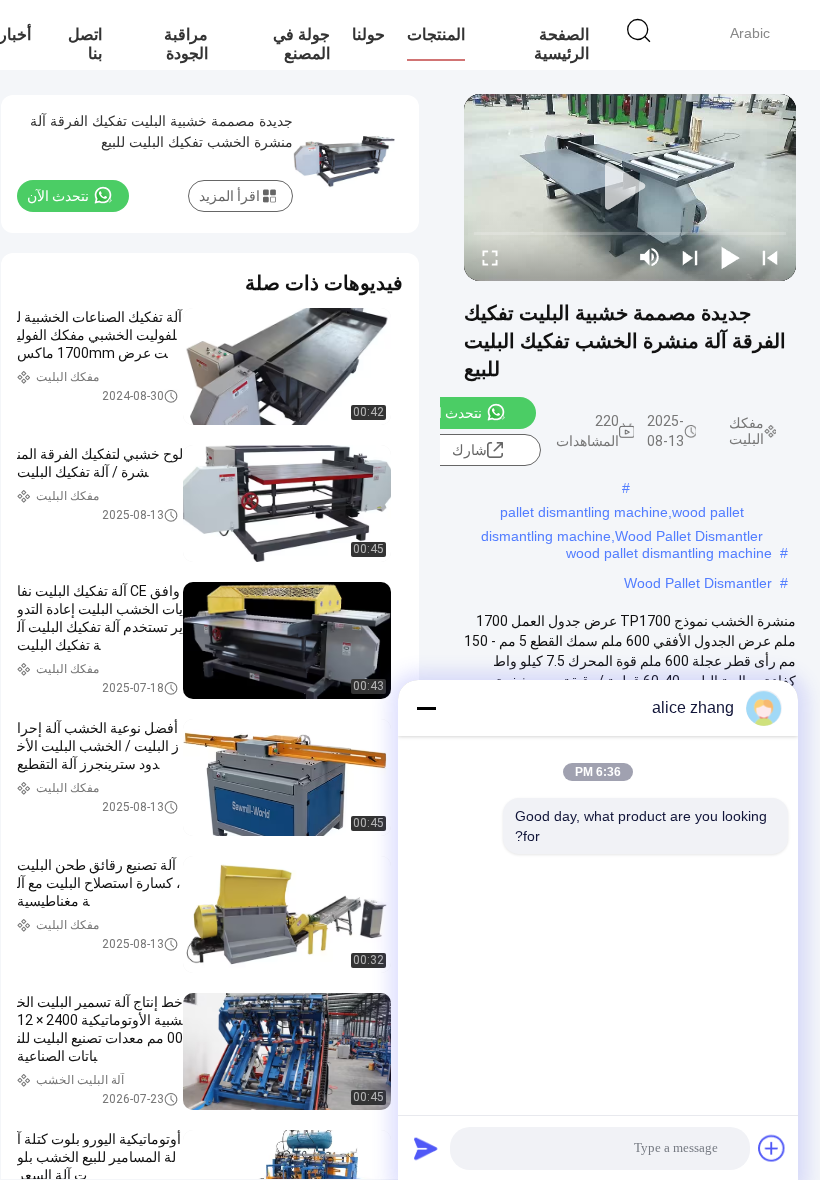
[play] (630, 187)
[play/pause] (730, 257)
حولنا (368, 34)
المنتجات (436, 34)
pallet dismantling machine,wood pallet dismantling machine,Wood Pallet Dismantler (622, 514)
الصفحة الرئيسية (561, 44)
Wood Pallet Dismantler (698, 583)
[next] (690, 257)
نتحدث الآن (451, 413)
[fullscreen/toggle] (490, 257)
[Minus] (426, 708)
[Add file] (772, 1148)
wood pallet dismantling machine (669, 553)
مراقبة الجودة (186, 44)
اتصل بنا (85, 44)
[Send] (426, 1148)
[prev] (770, 257)
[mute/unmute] (650, 257)
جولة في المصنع (301, 44)
